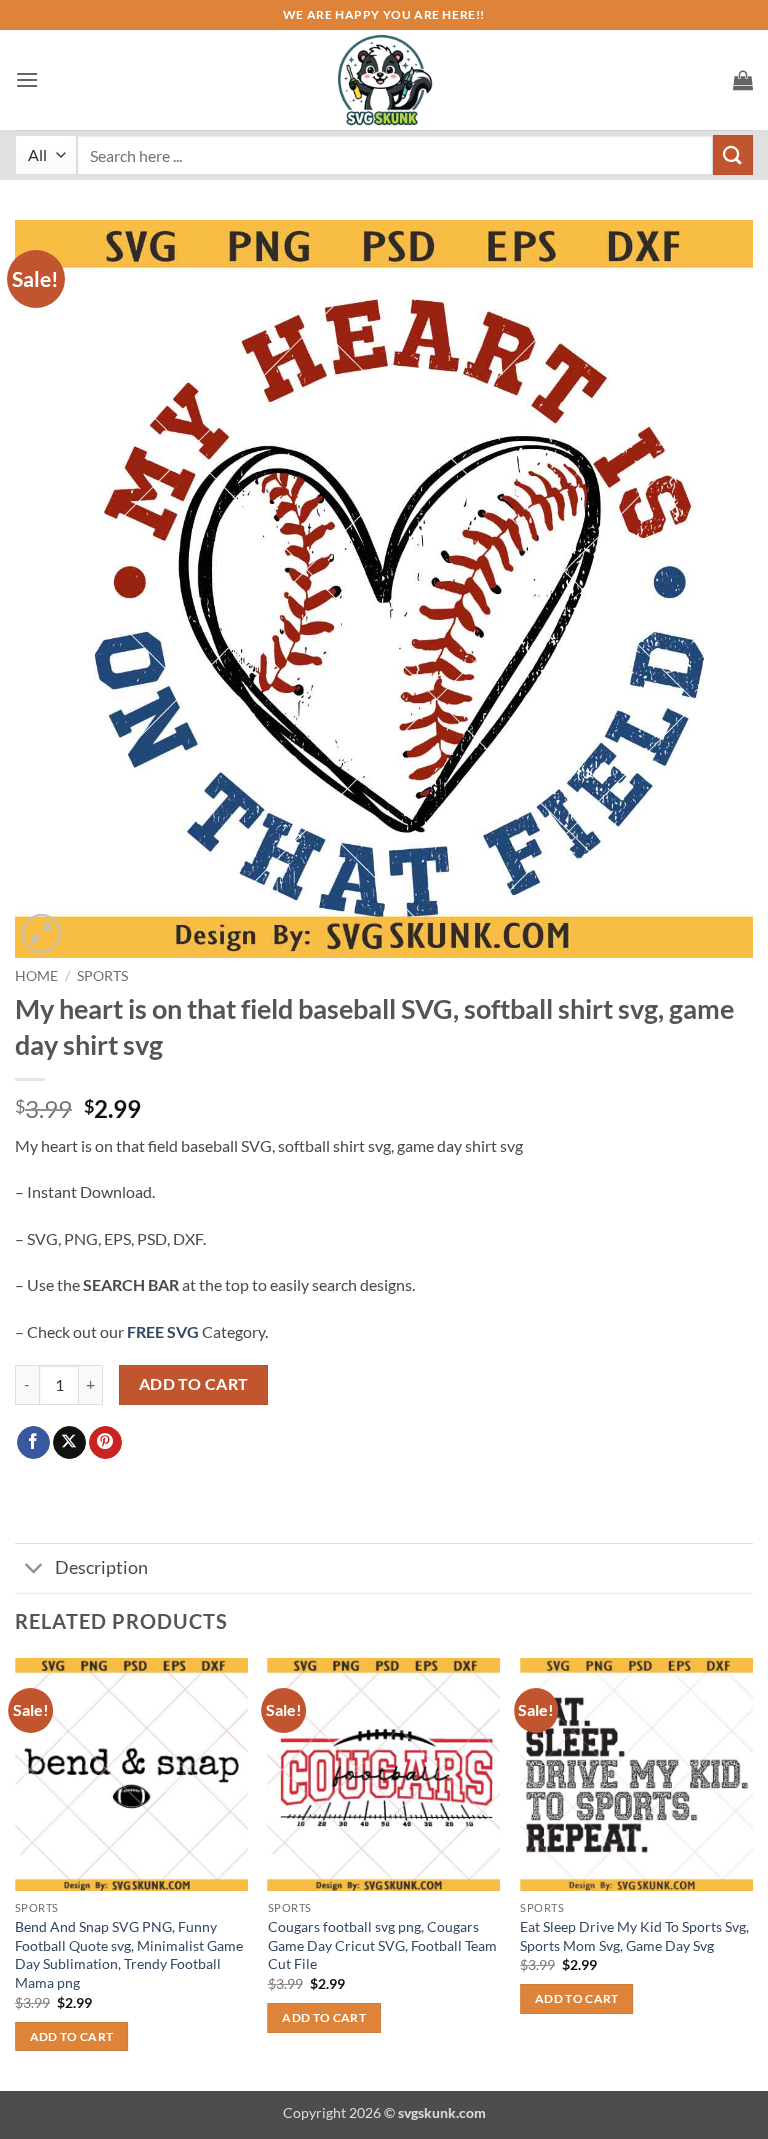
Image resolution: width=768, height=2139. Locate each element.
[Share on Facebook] (33, 1443)
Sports (102, 976)
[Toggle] (34, 1570)
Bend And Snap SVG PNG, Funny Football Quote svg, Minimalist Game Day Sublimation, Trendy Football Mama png (129, 1954)
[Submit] (733, 154)
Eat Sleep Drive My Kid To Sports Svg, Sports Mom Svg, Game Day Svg (634, 1936)
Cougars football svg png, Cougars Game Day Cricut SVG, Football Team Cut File (382, 1945)
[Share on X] (69, 1443)
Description (101, 1567)
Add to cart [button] (72, 2036)
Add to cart (194, 1384)
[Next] (752, 1872)
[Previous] (16, 1872)
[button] (27, 79)
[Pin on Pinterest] (105, 1443)
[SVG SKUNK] (384, 80)
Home (36, 976)
